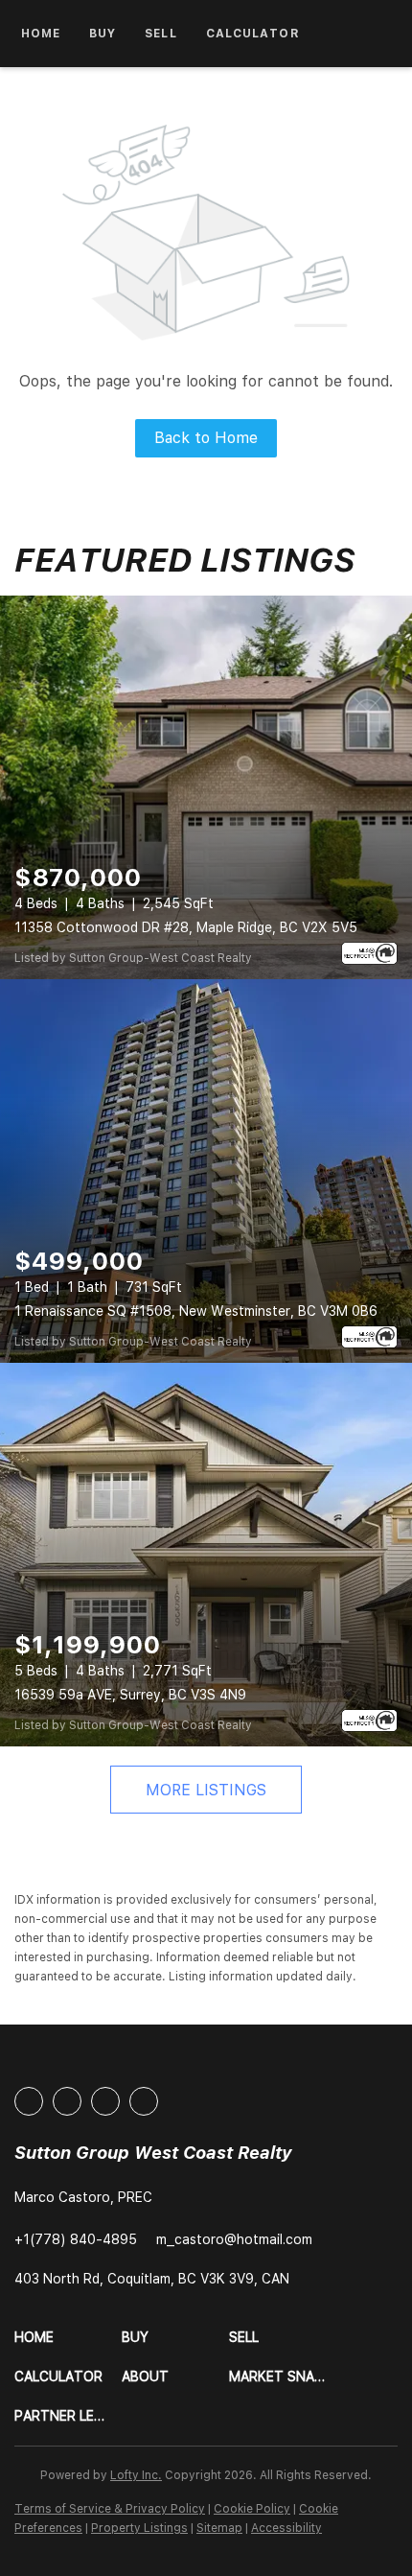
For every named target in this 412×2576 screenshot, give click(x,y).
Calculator (253, 34)
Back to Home (206, 438)
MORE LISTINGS (206, 1790)
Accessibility (286, 2528)
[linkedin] (67, 2101)
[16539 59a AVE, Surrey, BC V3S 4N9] (206, 1555)
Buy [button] (103, 34)
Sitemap (219, 2528)
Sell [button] (160, 34)
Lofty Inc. (136, 2475)
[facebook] (29, 2101)
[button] (68, 2338)
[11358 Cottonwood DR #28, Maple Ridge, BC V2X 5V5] (206, 787)
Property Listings (139, 2528)
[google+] (144, 2101)
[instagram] (105, 2101)
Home (41, 34)
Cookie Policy (252, 2509)
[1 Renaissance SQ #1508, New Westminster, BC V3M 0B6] (206, 1171)
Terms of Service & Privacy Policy (110, 2509)
